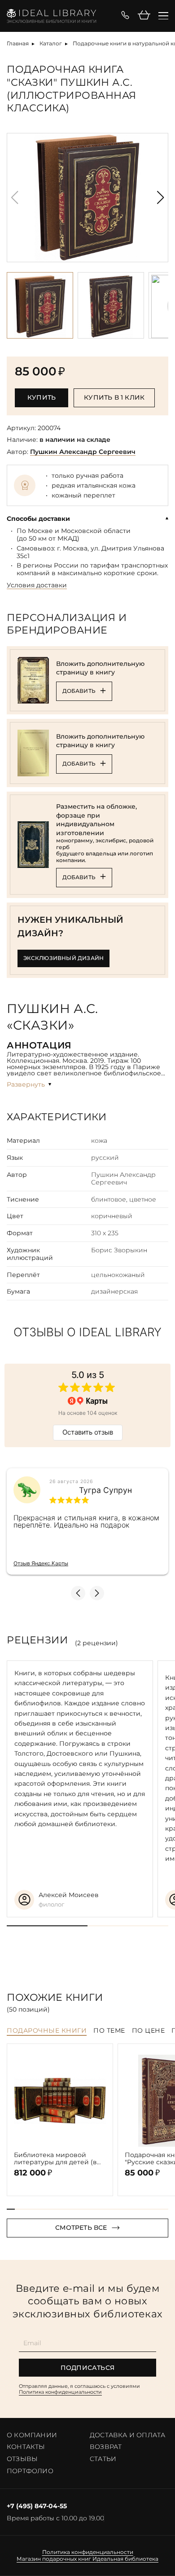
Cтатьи (103, 2459)
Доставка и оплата (127, 2435)
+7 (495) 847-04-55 (37, 2506)
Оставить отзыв (88, 1432)
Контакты (26, 2447)
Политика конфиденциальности (60, 2392)
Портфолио (30, 2471)
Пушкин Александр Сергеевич (83, 452)
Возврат (106, 2447)
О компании (32, 2435)
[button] (160, 198)
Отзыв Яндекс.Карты (41, 1563)
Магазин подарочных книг (54, 2559)
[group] (87, 198)
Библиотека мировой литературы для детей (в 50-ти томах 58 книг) (55, 2159)
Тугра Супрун (105, 1490)
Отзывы (22, 2459)
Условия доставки (37, 585)
